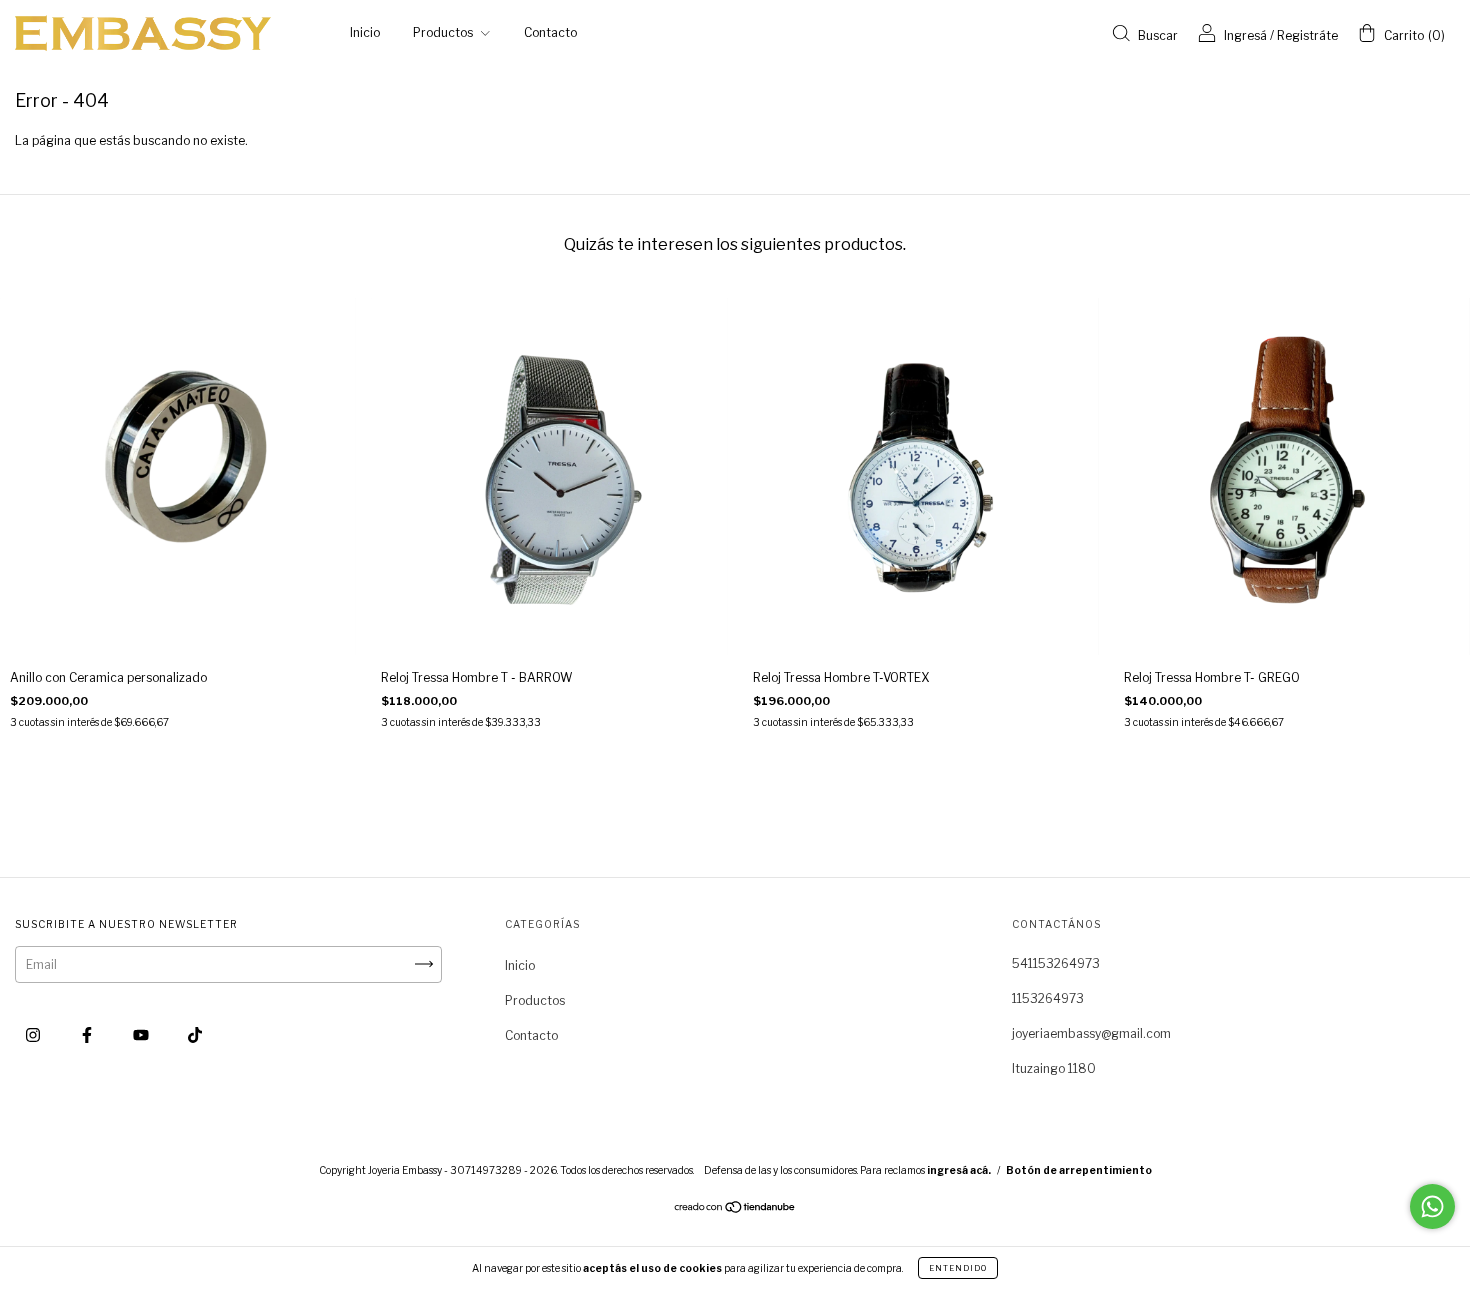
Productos (444, 32)
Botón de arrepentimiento (1079, 1170)
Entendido (958, 1268)
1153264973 (1048, 998)
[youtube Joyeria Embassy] (142, 1034)
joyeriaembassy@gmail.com (1091, 1033)
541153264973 (1056, 963)
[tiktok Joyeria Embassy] (195, 1034)
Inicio (365, 32)
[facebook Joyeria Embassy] (88, 1034)
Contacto (550, 32)
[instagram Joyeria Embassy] (34, 1034)
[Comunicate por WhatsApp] (1432, 1206)
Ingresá (1245, 35)
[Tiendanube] (735, 1208)
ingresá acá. (959, 1170)
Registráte (1307, 35)
